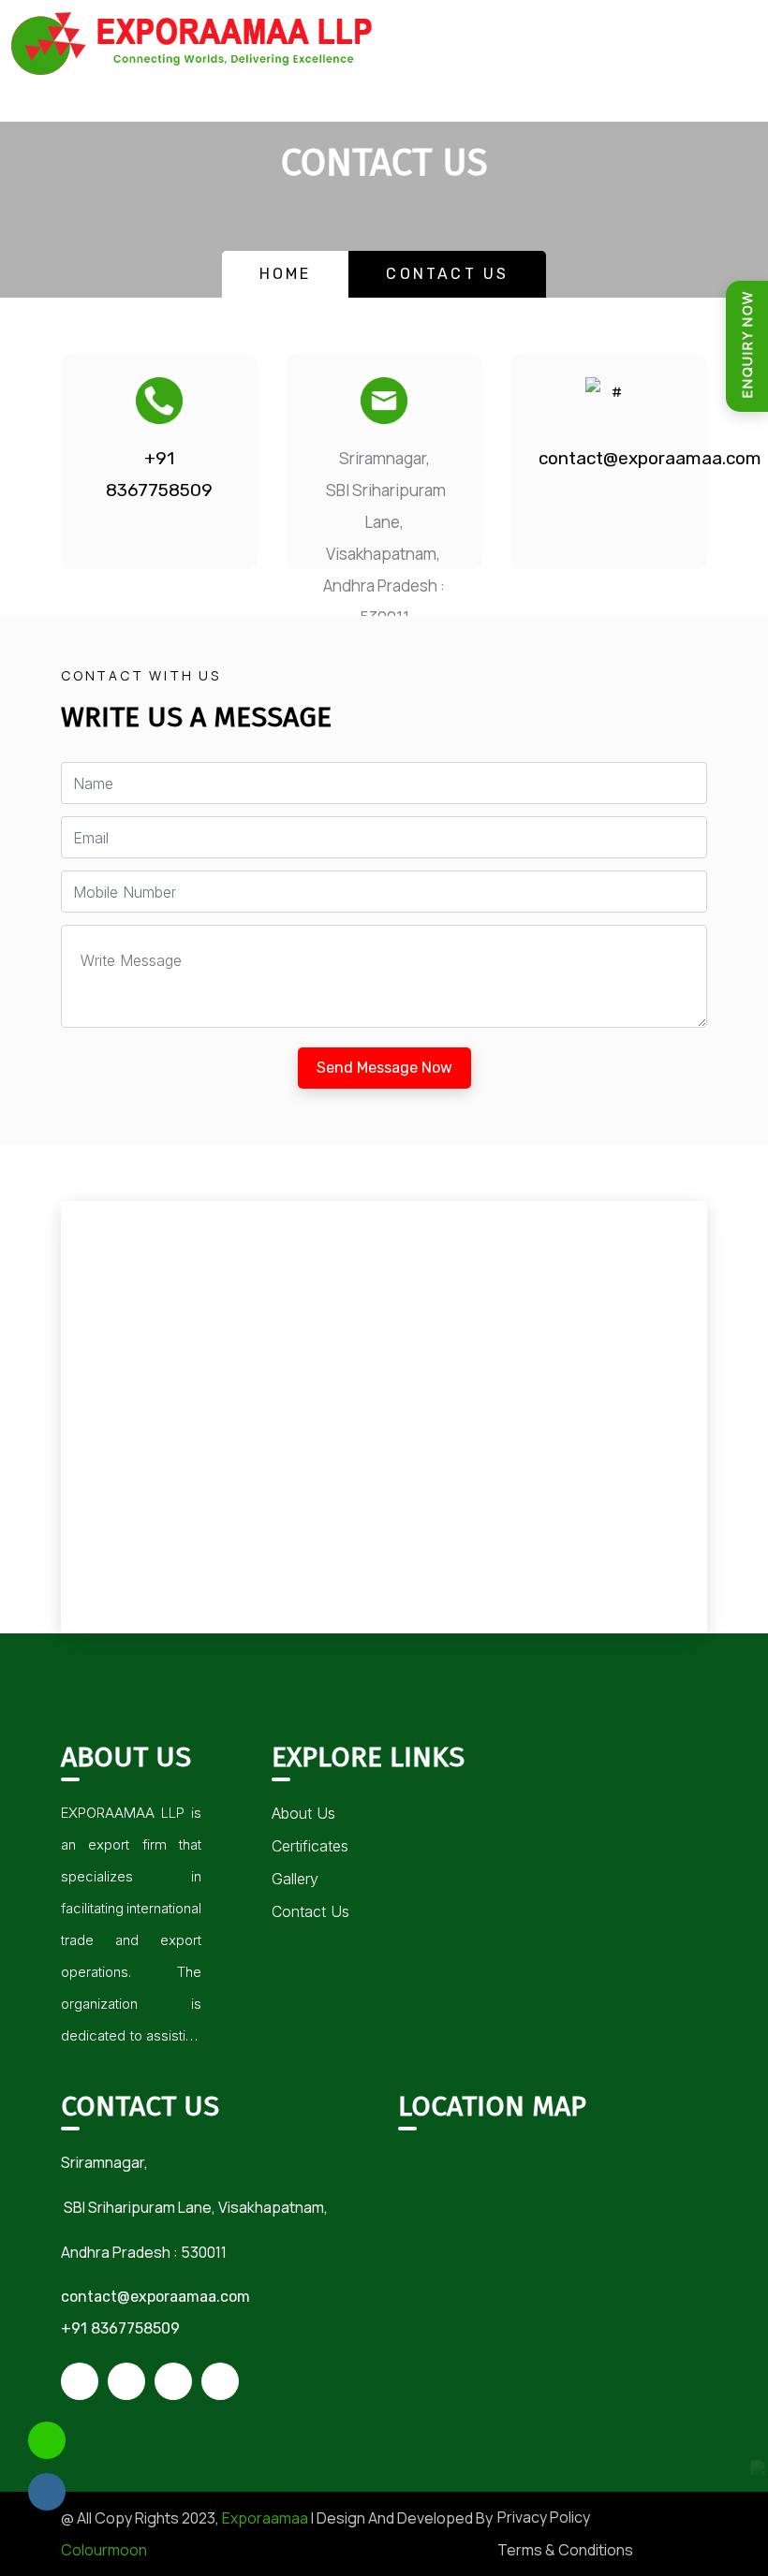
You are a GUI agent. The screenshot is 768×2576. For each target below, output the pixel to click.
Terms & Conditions (565, 2550)
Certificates (310, 1846)
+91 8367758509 (159, 474)
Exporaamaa (265, 2518)
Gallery (295, 1879)
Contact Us (310, 1911)
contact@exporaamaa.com (609, 458)
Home (286, 274)
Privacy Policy (544, 2517)
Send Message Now (384, 1068)
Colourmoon (104, 2550)
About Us (303, 1813)
